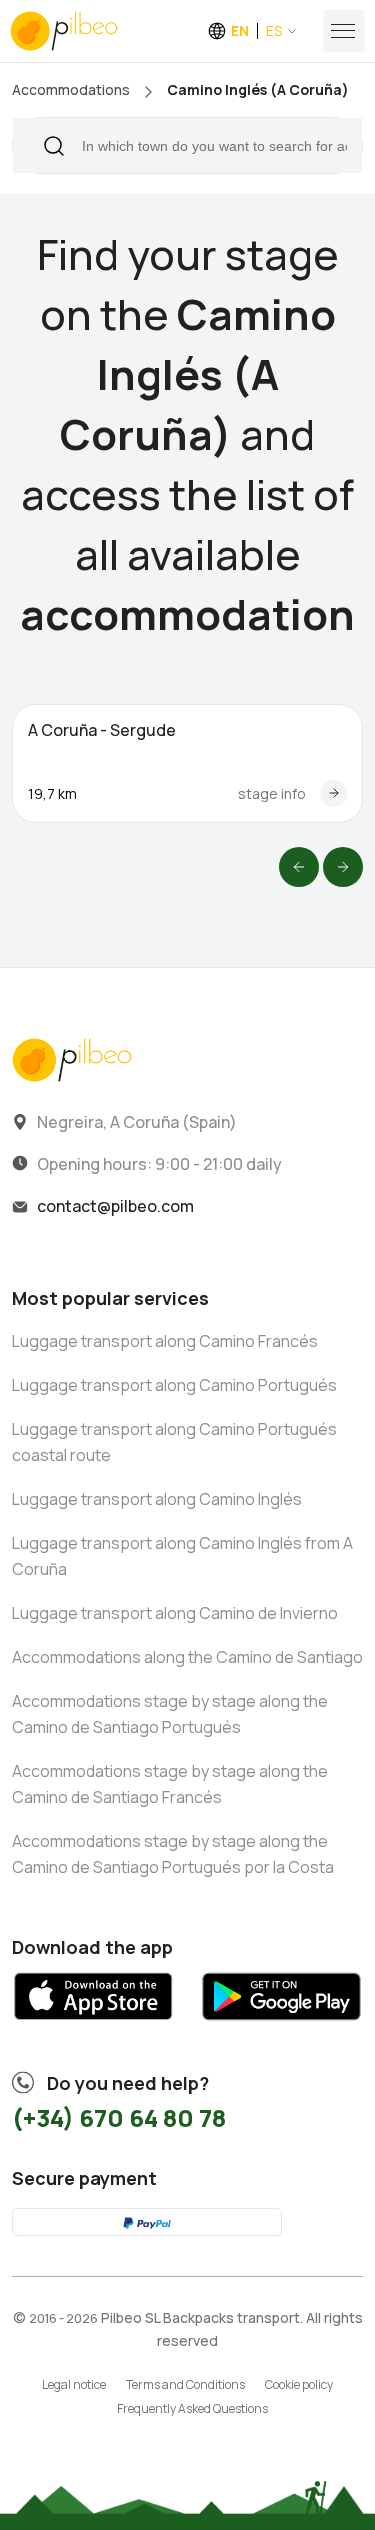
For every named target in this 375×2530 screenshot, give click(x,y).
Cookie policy (299, 2384)
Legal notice (74, 2384)
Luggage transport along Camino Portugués (174, 1385)
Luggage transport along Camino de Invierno (175, 1613)
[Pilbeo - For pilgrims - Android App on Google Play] (281, 2026)
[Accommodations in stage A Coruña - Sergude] (333, 793)
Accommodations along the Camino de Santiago (187, 1657)
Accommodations (71, 89)
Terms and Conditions (185, 2384)
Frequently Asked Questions (192, 2408)
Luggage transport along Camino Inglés (157, 1499)
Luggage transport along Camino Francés (165, 1341)
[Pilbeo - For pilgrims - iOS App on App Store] (93, 2026)
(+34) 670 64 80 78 (119, 2117)
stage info (272, 793)
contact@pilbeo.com (115, 1206)
